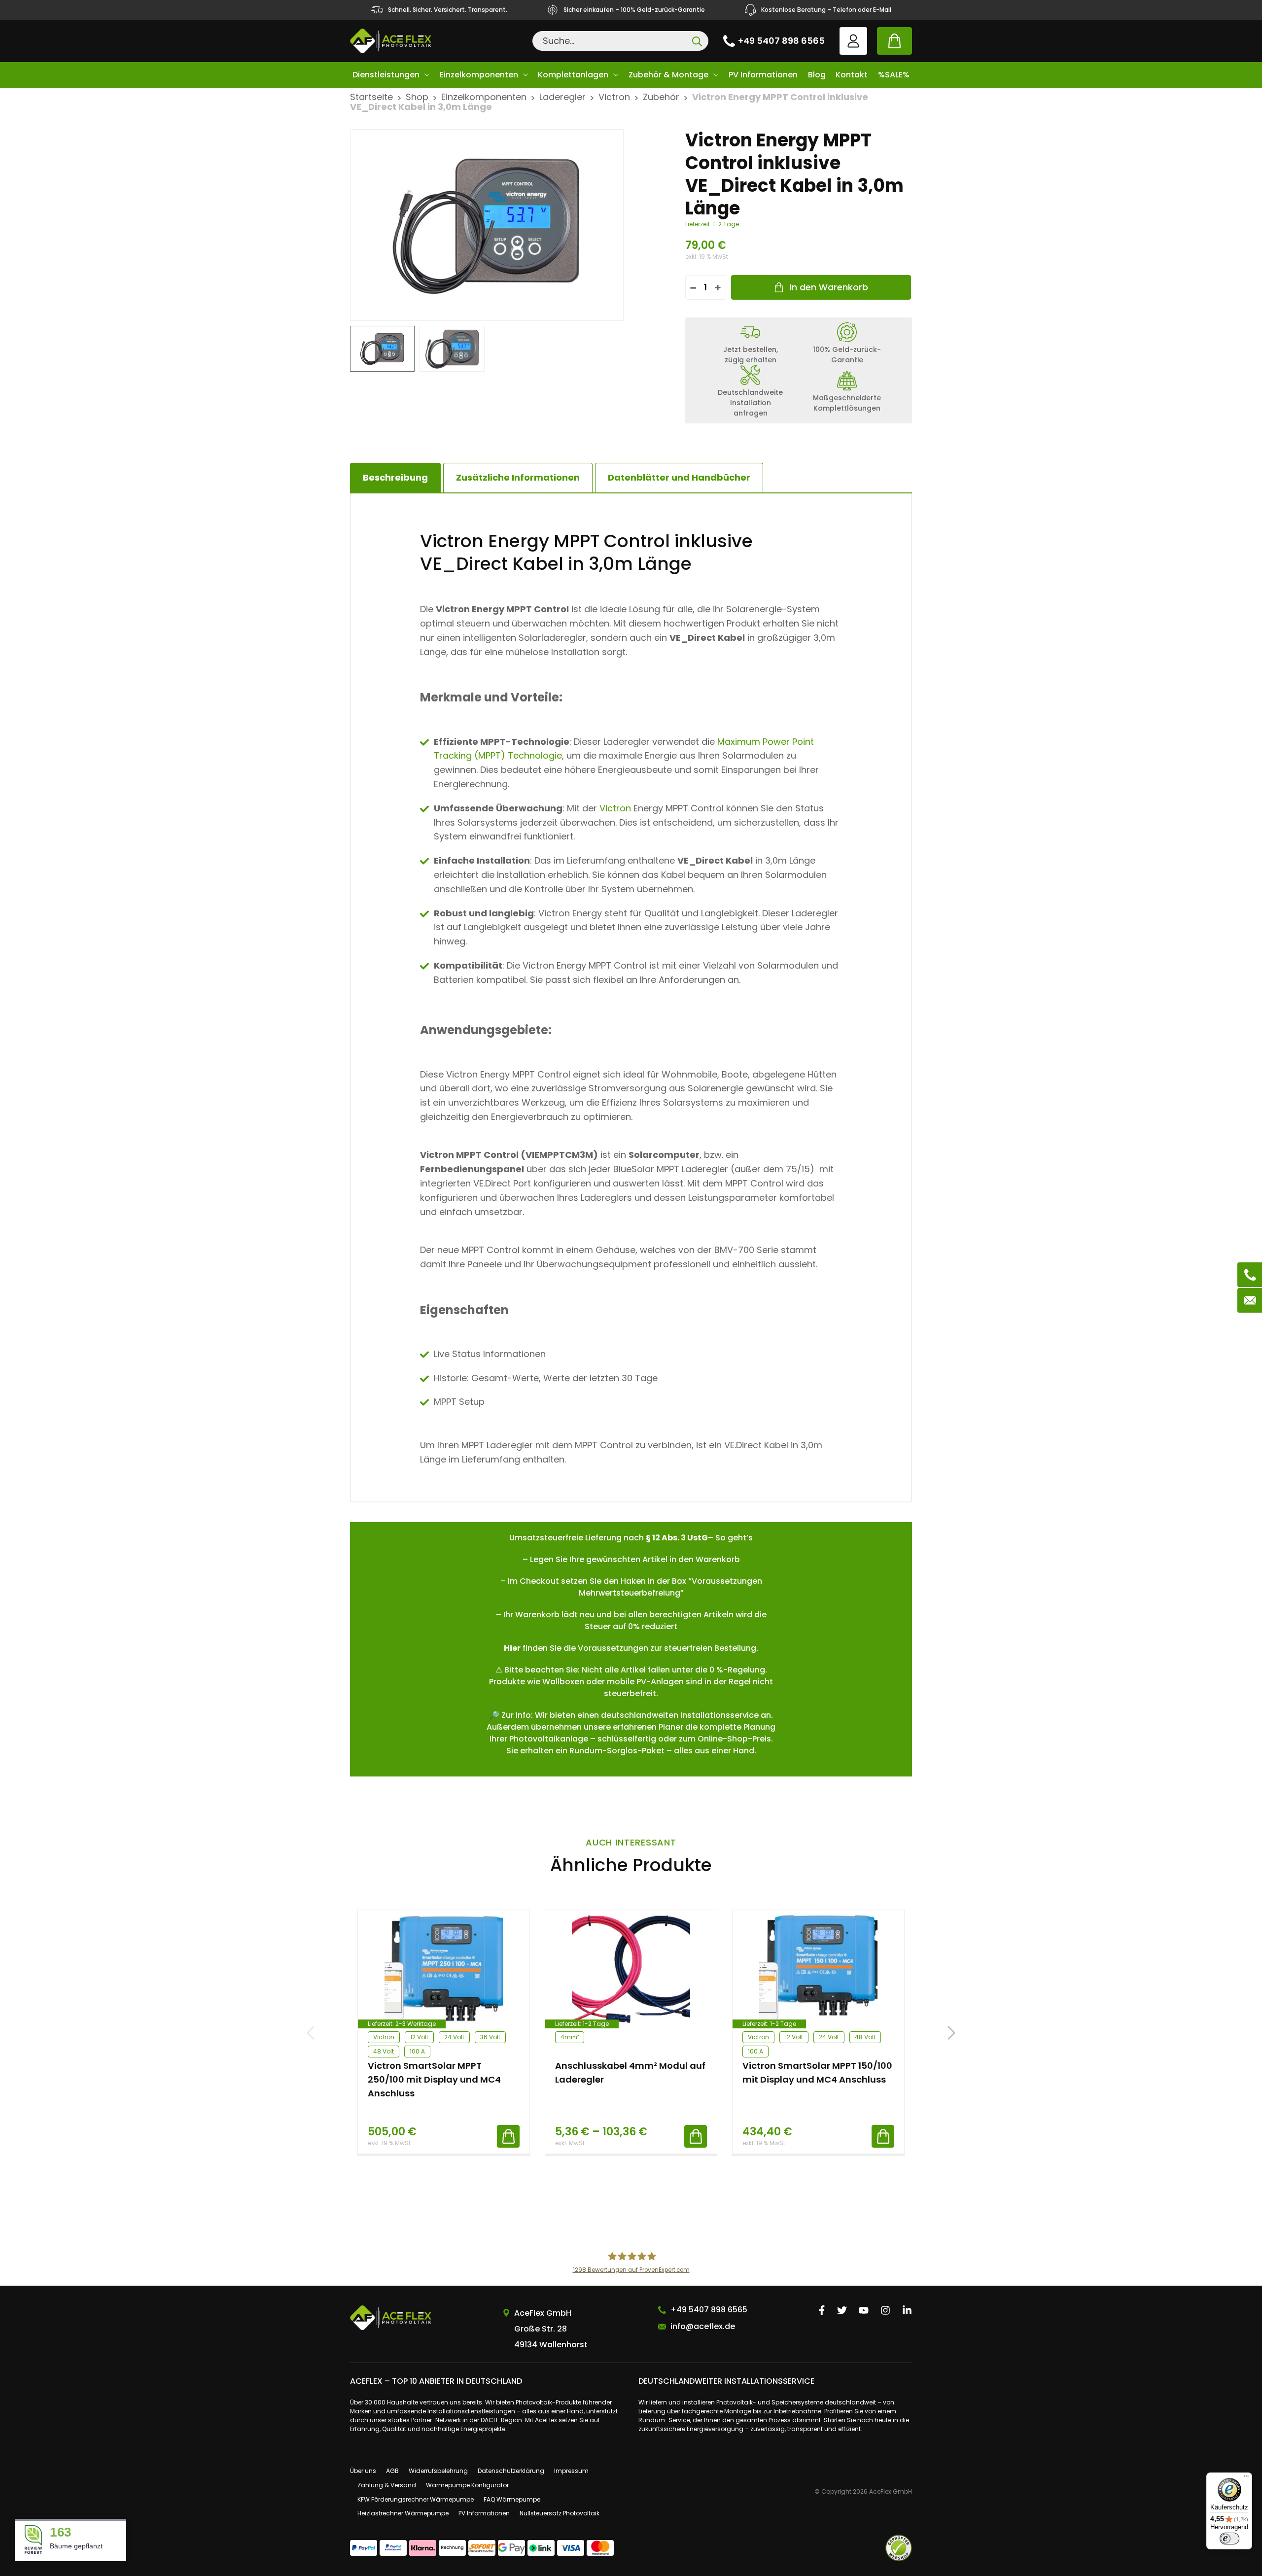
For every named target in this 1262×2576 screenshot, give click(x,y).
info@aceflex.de (703, 2326)
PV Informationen (763, 75)
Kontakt (852, 75)
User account (853, 41)
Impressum (571, 2471)
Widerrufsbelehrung (438, 2471)
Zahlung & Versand (387, 2485)
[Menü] (1246, 2478)
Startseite (371, 97)
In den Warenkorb (829, 287)
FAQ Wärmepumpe (512, 2499)
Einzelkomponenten (479, 75)
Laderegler (562, 97)
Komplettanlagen (573, 75)
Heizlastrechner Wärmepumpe (403, 2513)
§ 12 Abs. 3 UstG (677, 1538)
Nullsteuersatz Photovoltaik (560, 2513)
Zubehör (661, 97)
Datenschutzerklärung (511, 2471)
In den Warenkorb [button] (508, 2136)
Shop (417, 97)
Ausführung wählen (696, 2136)
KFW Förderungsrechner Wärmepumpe (416, 2499)
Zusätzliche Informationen (518, 477)
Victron (614, 97)
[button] (951, 2033)
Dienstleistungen (386, 75)
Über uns (363, 2471)
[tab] (518, 478)
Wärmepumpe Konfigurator (467, 2485)
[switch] (1229, 2539)
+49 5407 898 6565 (781, 41)
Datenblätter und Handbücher (679, 477)
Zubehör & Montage (668, 75)
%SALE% (894, 75)
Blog (817, 75)
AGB (392, 2471)
